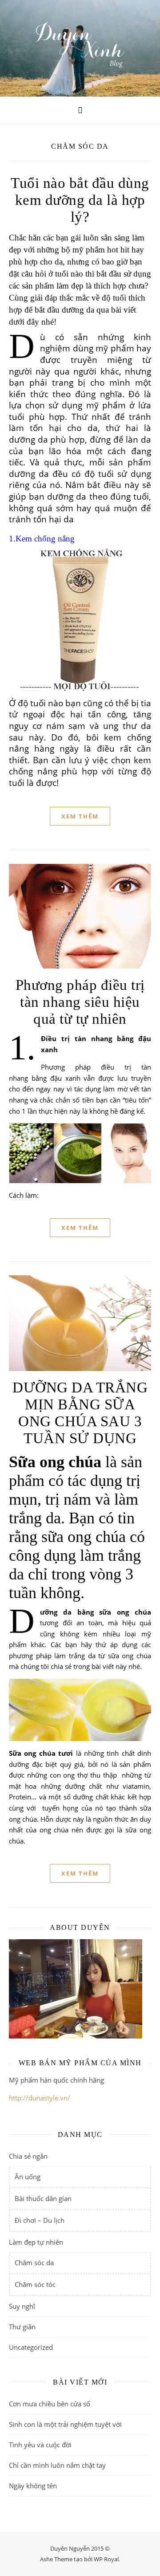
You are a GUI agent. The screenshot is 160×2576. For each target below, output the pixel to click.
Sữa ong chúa (55, 1462)
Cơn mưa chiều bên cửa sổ (50, 2404)
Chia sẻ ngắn (28, 2156)
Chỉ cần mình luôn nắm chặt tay (57, 2465)
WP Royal (106, 2559)
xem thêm (80, 816)
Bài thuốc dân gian (43, 2198)
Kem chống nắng (45, 539)
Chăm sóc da (34, 2263)
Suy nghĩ (22, 2306)
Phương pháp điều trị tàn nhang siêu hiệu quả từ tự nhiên (80, 1002)
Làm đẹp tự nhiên (36, 2242)
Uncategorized (31, 2347)
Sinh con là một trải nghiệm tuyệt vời (65, 2424)
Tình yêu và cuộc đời (40, 2445)
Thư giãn (22, 2327)
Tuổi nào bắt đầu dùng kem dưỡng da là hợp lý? (80, 200)
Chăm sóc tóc (35, 2284)
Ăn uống (28, 2177)
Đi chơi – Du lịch (40, 2220)
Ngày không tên (33, 2486)
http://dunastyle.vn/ (40, 2098)
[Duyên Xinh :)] (80, 48)
